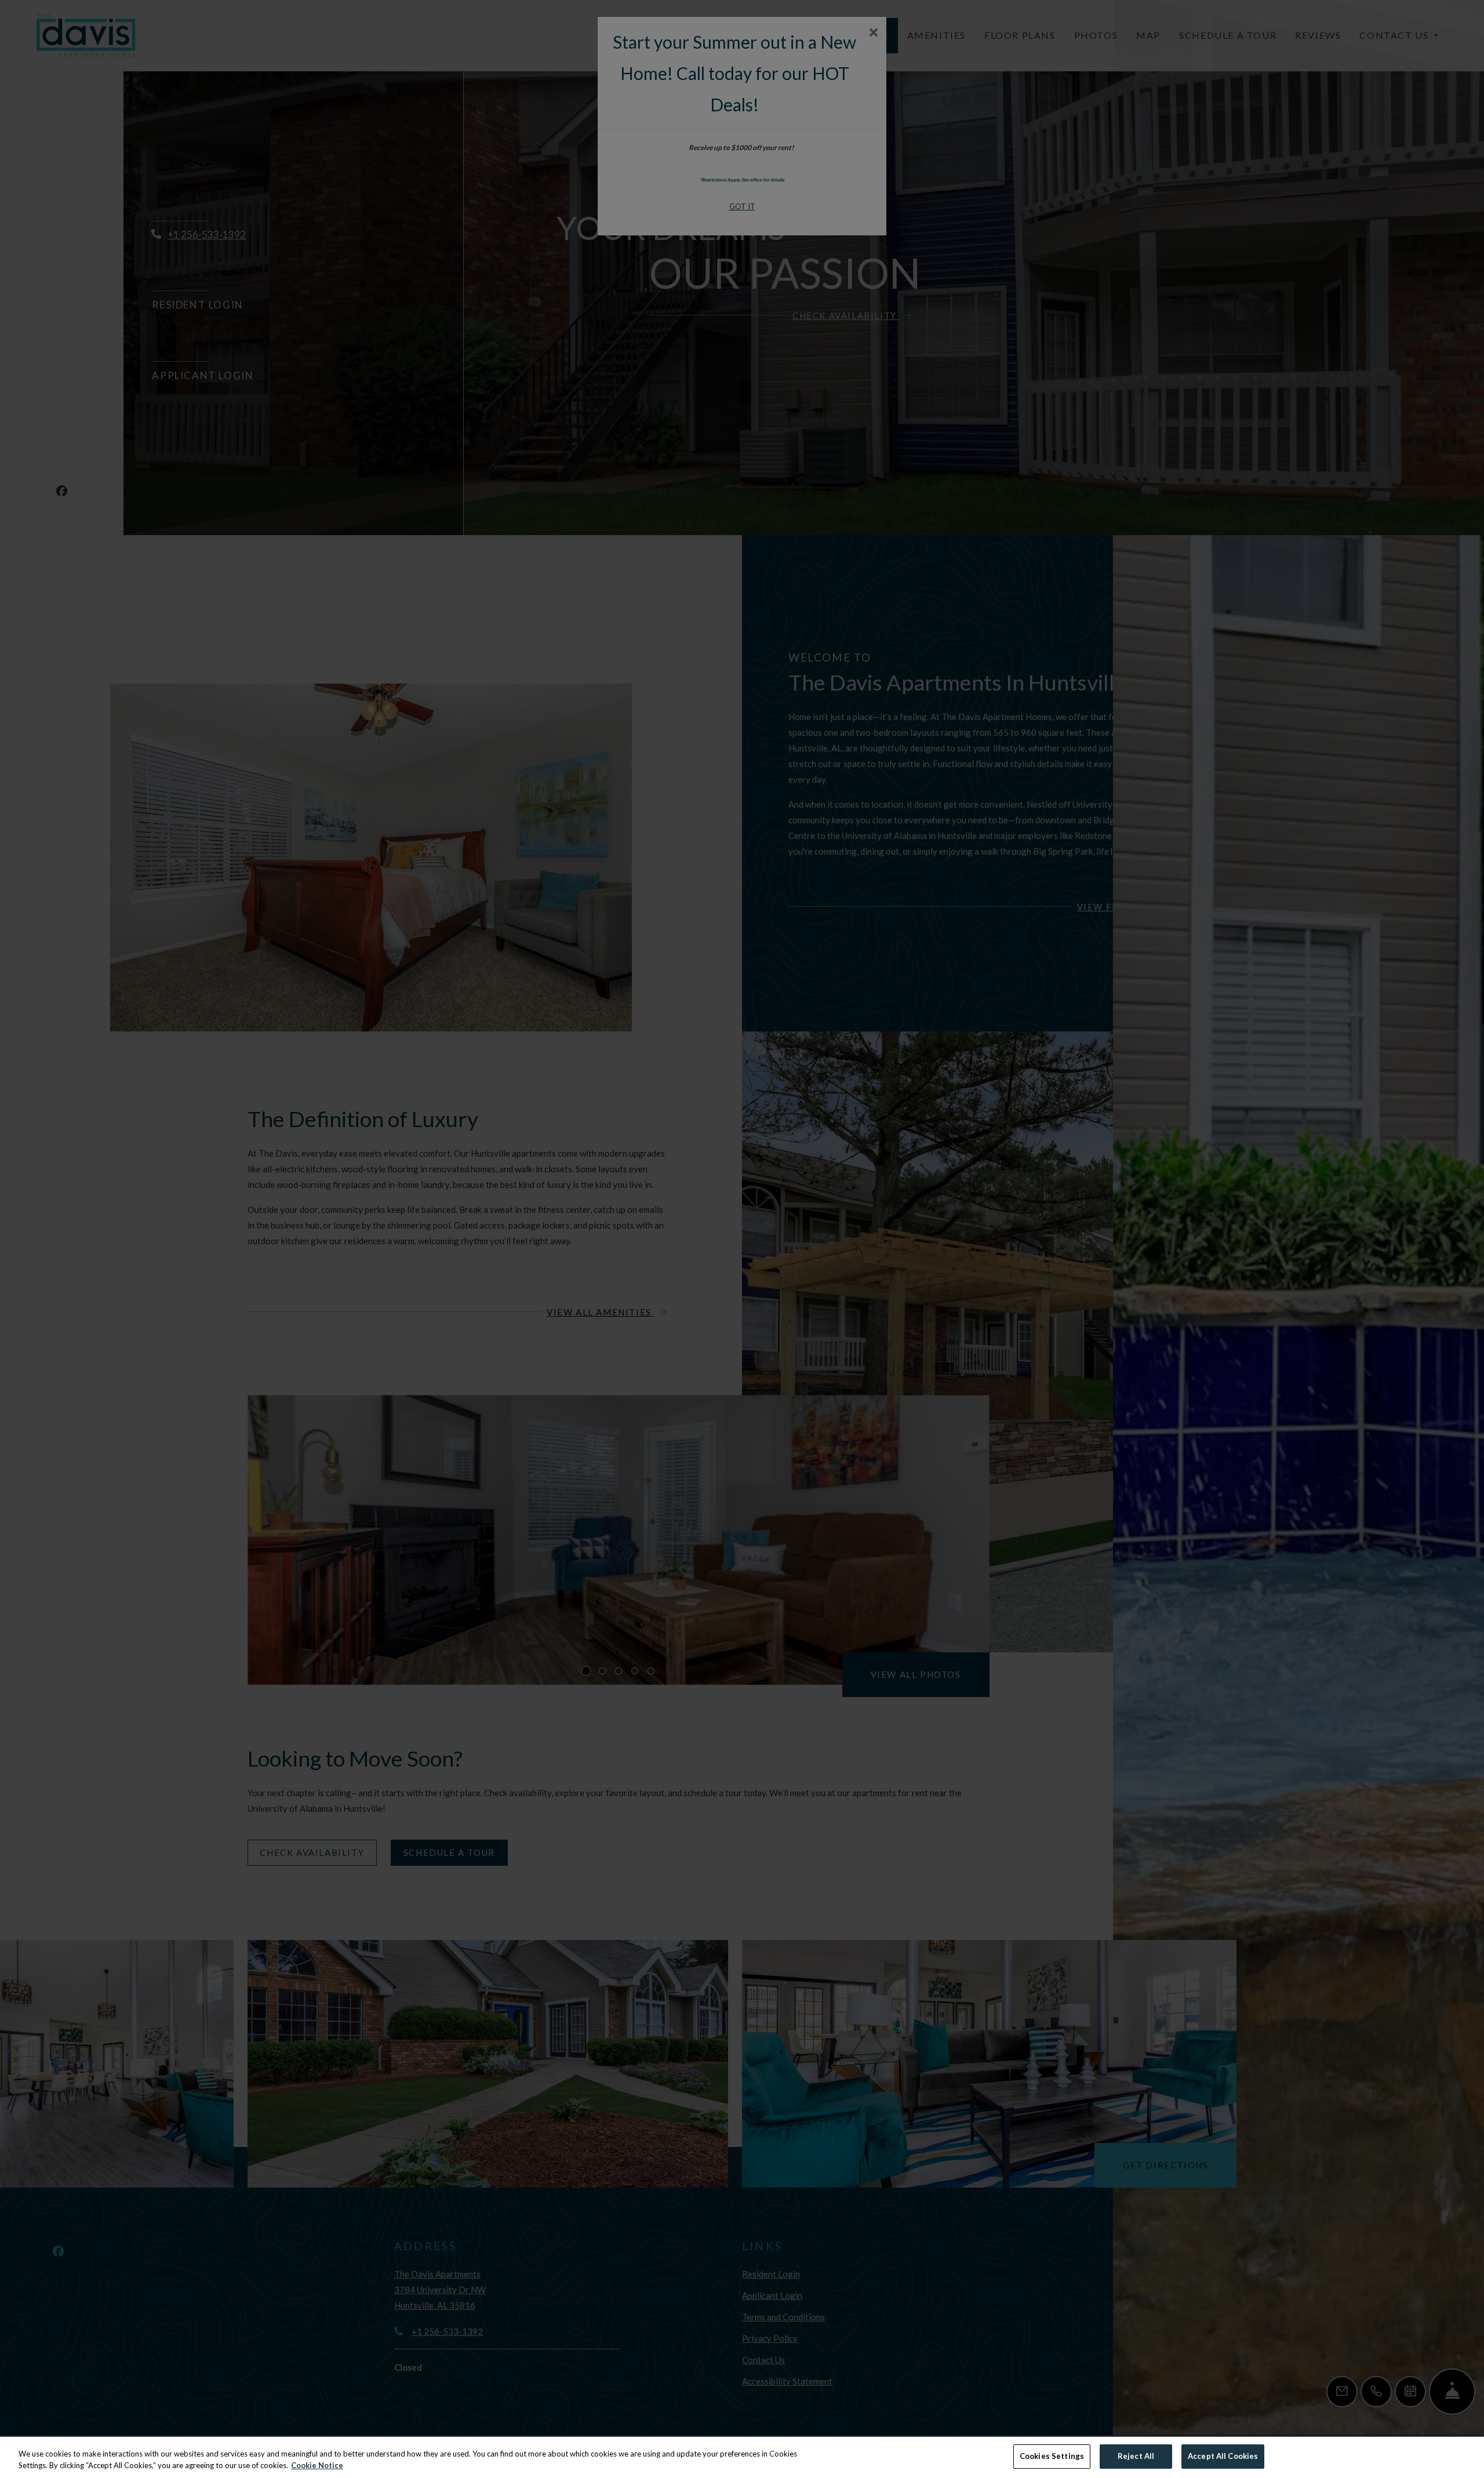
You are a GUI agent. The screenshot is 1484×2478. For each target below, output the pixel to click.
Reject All (1136, 2456)
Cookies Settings (1052, 2456)
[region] (742, 2457)
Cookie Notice (317, 2465)
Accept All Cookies (1223, 2456)
